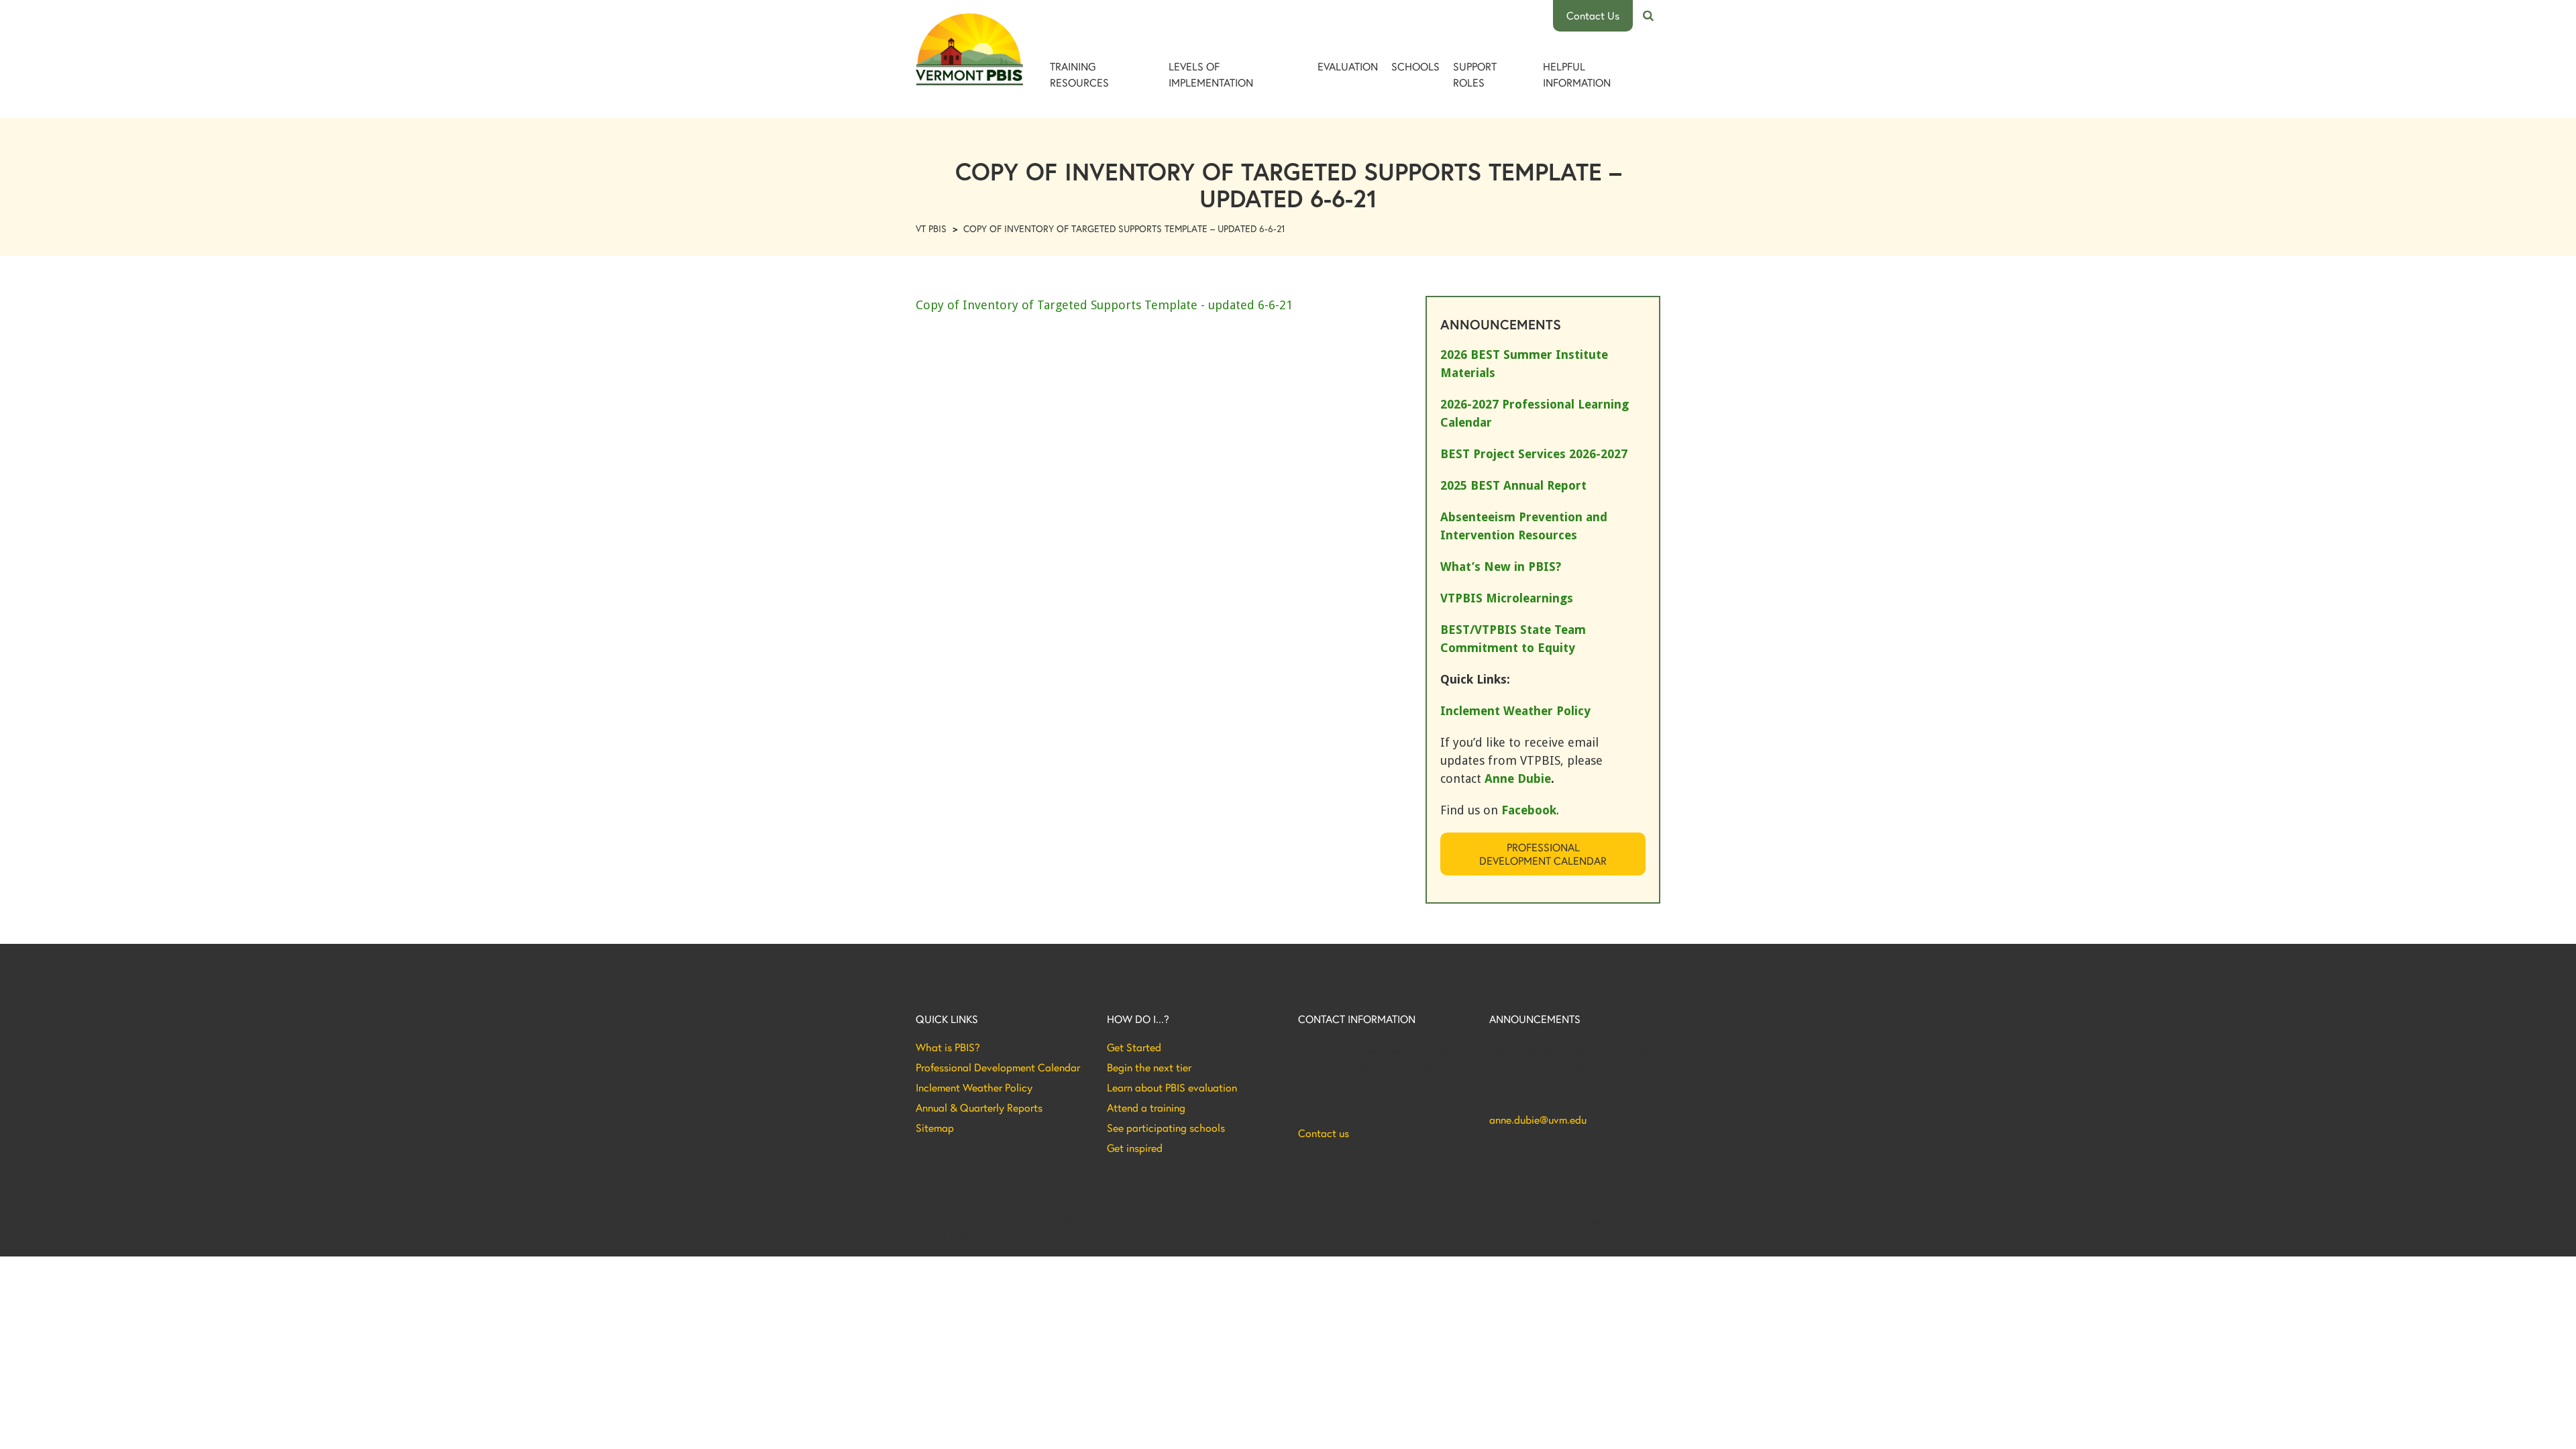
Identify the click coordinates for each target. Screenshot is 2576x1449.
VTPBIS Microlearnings (1507, 598)
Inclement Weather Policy (974, 1087)
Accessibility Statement (1614, 1222)
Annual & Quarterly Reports (979, 1108)
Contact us (1324, 1133)
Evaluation (1348, 66)
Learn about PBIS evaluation (1172, 1087)
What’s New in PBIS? (1501, 567)
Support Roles (1475, 74)
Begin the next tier (1149, 1067)
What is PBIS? (948, 1047)
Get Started (1134, 1047)
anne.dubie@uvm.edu (1538, 1120)
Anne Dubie (1518, 779)
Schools (1415, 66)
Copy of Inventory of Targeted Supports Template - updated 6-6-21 (1104, 305)
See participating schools (1166, 1128)
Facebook (1529, 810)
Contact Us (1593, 15)
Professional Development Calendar (1543, 854)
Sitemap (935, 1128)
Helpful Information (1577, 74)
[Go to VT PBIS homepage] (969, 49)
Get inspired (1135, 1148)
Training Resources (1079, 74)
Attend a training (1146, 1108)
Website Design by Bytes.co (972, 1236)
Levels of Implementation (1211, 74)
